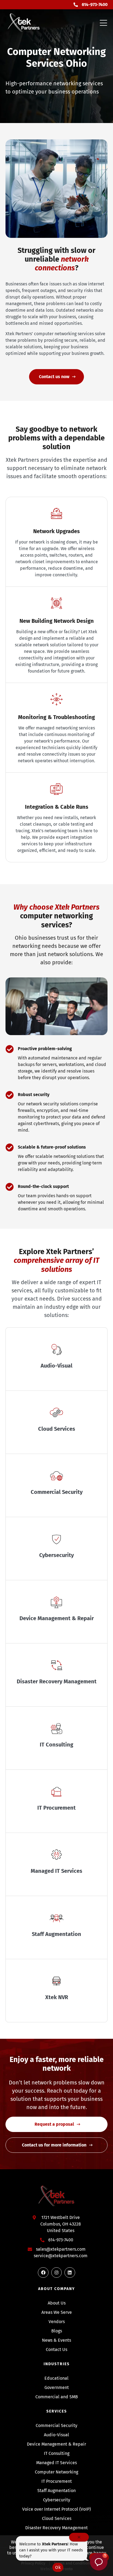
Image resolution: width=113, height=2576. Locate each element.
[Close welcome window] (79, 2537)
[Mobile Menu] (103, 23)
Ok (58, 2567)
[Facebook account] (43, 2273)
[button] (99, 2562)
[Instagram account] (56, 2273)
